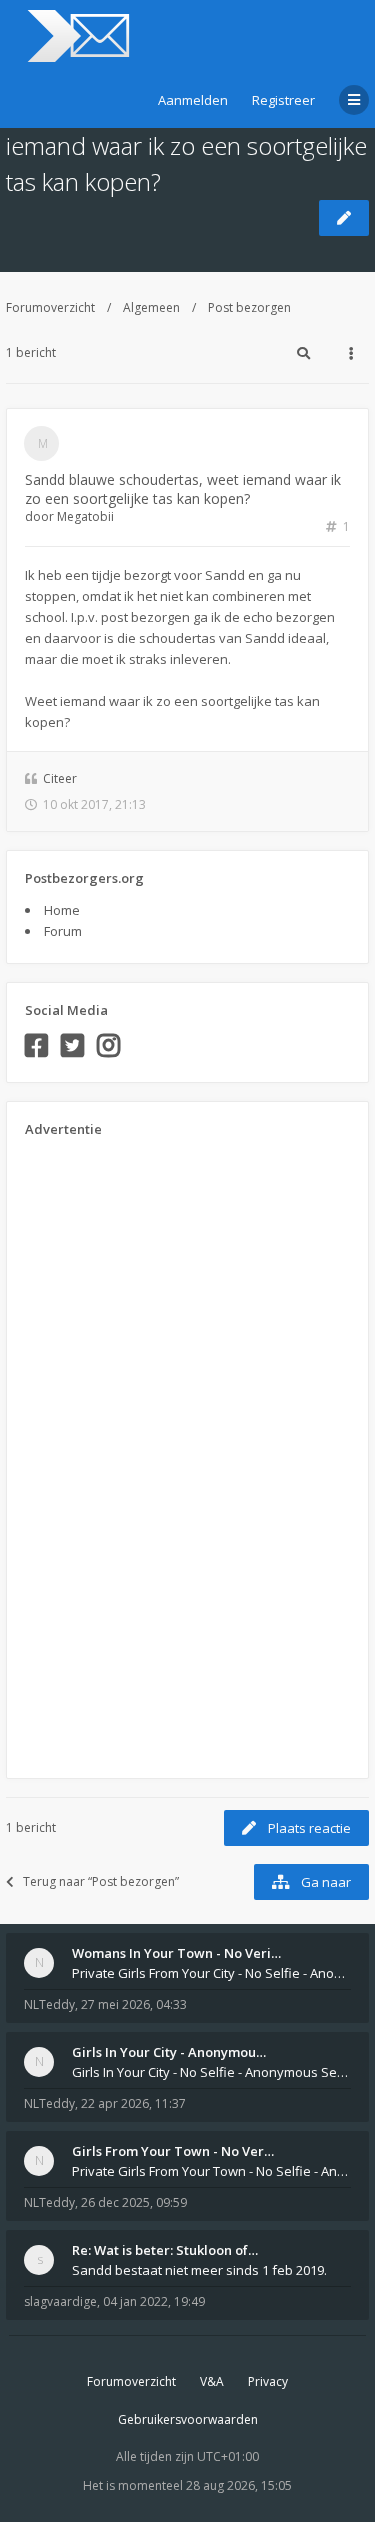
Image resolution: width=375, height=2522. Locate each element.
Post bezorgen (249, 307)
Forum (63, 931)
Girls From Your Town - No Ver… (173, 2151)
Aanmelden (193, 100)
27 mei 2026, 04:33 (134, 2004)
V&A (212, 2381)
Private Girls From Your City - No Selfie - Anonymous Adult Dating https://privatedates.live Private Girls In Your (211, 1973)
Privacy (268, 2381)
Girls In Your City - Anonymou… (169, 2052)
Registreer (283, 100)
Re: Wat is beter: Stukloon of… (165, 2250)
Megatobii (85, 516)
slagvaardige (60, 2301)
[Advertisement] (105, 1451)
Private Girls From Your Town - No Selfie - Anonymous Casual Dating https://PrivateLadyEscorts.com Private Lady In (211, 2171)
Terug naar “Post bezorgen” (101, 1881)
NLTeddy (49, 2004)
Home (62, 910)
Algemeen (151, 307)
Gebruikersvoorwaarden (188, 2419)
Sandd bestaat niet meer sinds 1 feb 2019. (199, 2270)
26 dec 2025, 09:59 (134, 2202)
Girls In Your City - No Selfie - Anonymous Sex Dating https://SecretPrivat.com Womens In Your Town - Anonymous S (211, 2072)
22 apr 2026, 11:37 (133, 2103)
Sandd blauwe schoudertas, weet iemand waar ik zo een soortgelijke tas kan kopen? (186, 145)
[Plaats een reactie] (344, 218)
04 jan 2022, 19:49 (154, 2301)
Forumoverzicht (50, 307)
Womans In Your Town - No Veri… (176, 1953)
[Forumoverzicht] (75, 36)
